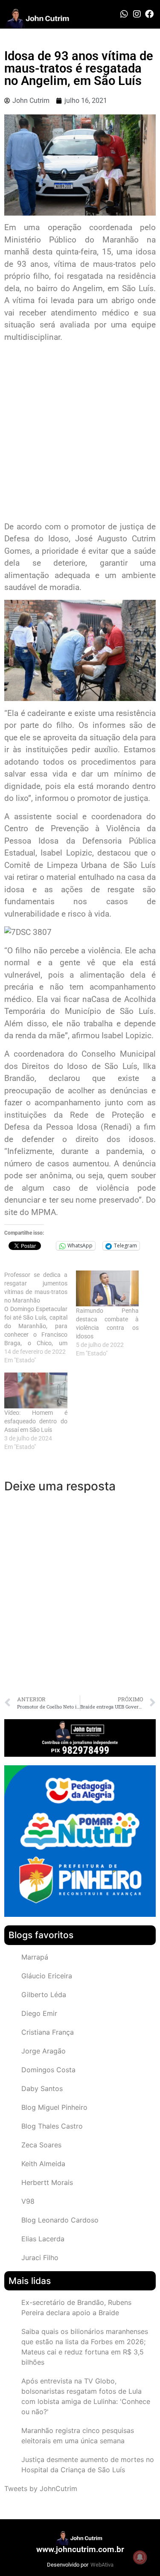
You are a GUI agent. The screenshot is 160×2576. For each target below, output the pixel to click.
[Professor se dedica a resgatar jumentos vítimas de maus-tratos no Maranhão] (40, 1317)
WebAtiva (102, 2565)
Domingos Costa (48, 2070)
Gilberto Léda (44, 1995)
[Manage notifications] (140, 2557)
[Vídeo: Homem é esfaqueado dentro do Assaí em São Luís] (36, 1390)
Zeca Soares (41, 2145)
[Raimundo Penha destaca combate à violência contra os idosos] (108, 1288)
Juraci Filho (40, 2258)
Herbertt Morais (47, 2182)
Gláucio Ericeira (47, 1976)
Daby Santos (42, 2088)
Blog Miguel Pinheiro (54, 2107)
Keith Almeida (43, 2164)
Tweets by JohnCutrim (41, 2488)
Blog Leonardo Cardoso (60, 2220)
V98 (28, 2201)
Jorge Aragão (44, 2051)
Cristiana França (48, 2032)
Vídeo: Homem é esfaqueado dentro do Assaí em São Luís (36, 1421)
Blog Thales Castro (52, 2126)
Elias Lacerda (43, 2239)
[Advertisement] (80, 433)
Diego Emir (39, 2013)
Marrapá (35, 1957)
